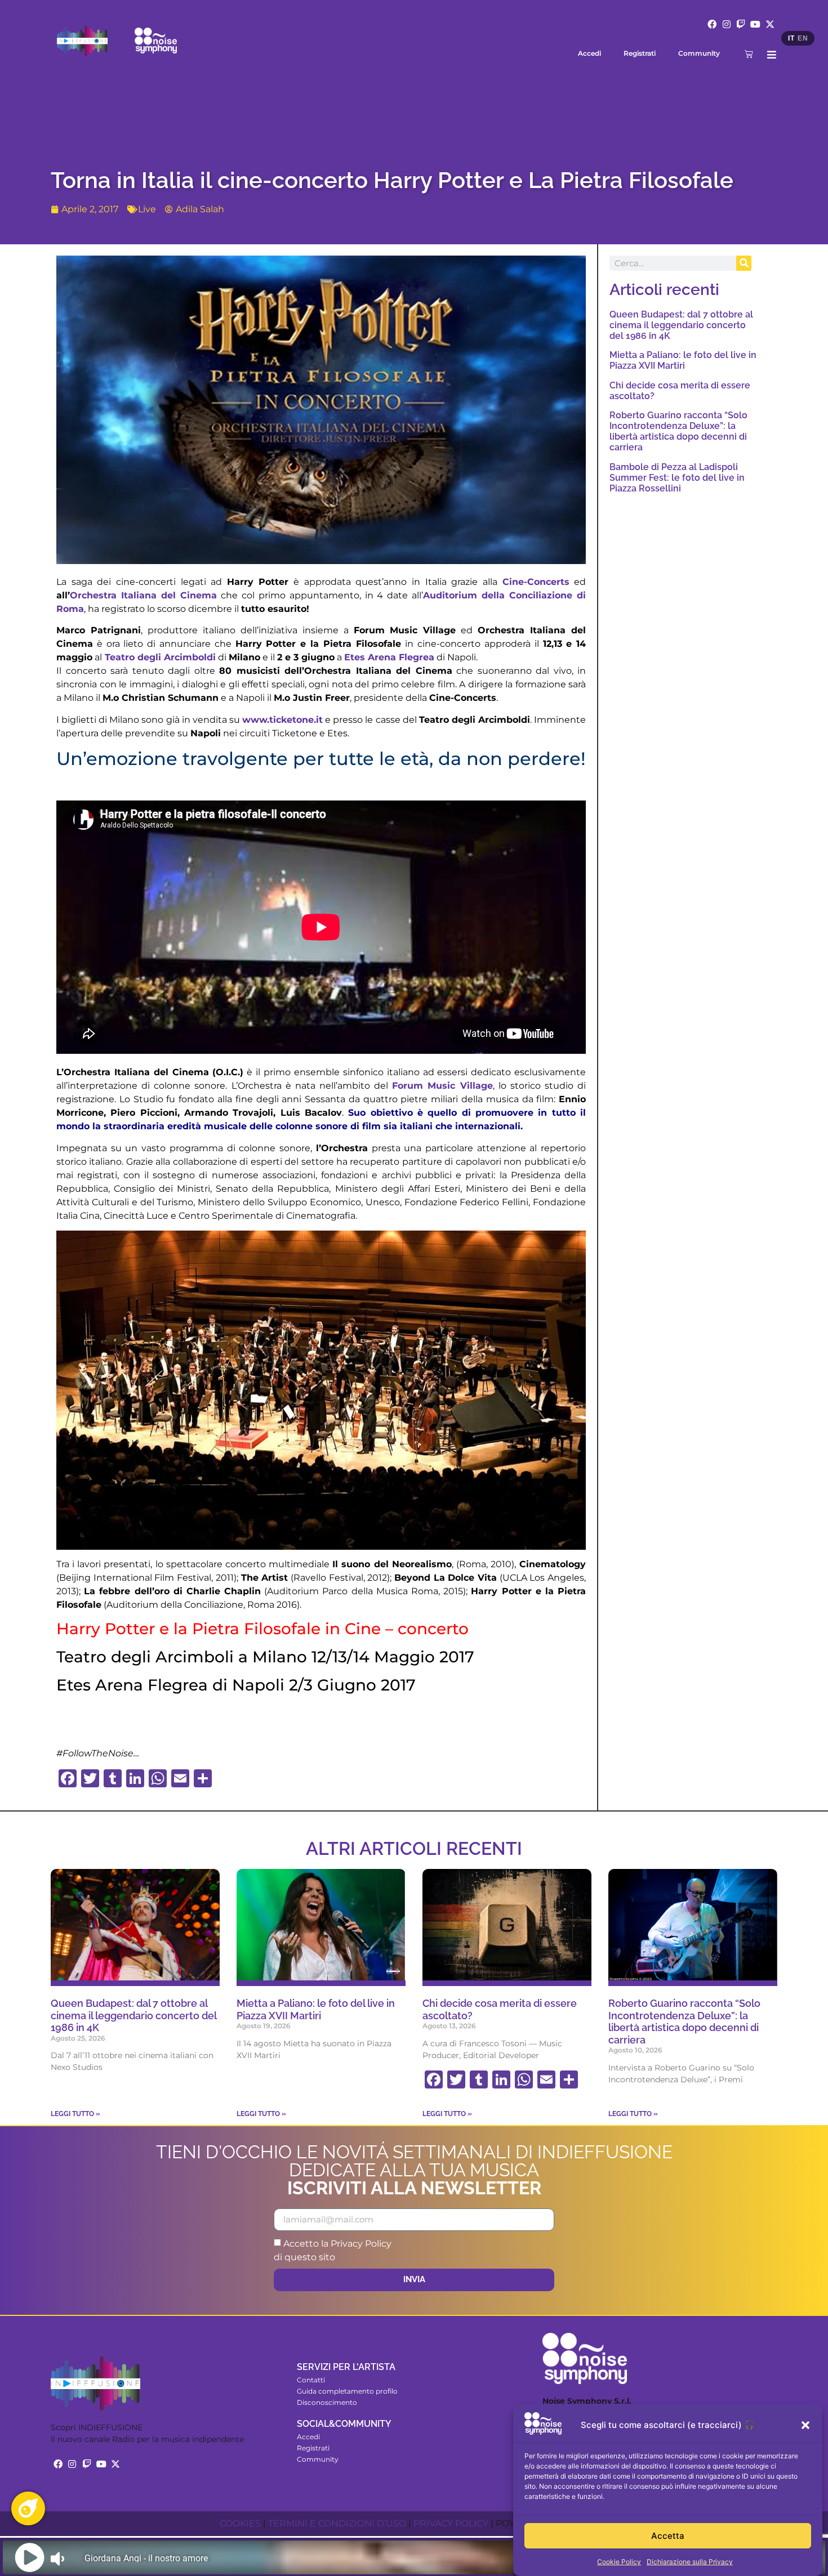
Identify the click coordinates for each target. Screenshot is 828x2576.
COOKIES (240, 2523)
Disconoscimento (327, 2402)
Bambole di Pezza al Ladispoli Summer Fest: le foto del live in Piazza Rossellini (677, 478)
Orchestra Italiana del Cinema (143, 595)
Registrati (640, 53)
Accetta (668, 2536)
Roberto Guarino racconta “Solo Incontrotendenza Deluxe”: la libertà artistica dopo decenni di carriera (678, 431)
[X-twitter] (770, 24)
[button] (805, 2425)
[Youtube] (755, 24)
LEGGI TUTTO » (75, 2114)
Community (699, 53)
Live (147, 209)
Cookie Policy (619, 2562)
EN (803, 38)
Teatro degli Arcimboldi (160, 657)
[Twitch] (741, 24)
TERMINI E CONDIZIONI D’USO (337, 2523)
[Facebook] (712, 24)
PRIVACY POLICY (451, 2523)
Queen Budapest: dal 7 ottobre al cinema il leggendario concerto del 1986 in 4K (681, 325)
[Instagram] (727, 24)
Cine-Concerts (536, 582)
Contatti (311, 2380)
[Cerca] (744, 263)
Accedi (589, 53)
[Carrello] (749, 54)
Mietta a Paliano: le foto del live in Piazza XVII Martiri (683, 360)
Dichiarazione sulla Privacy (690, 2562)
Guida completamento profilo (347, 2391)
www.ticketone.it (282, 720)
